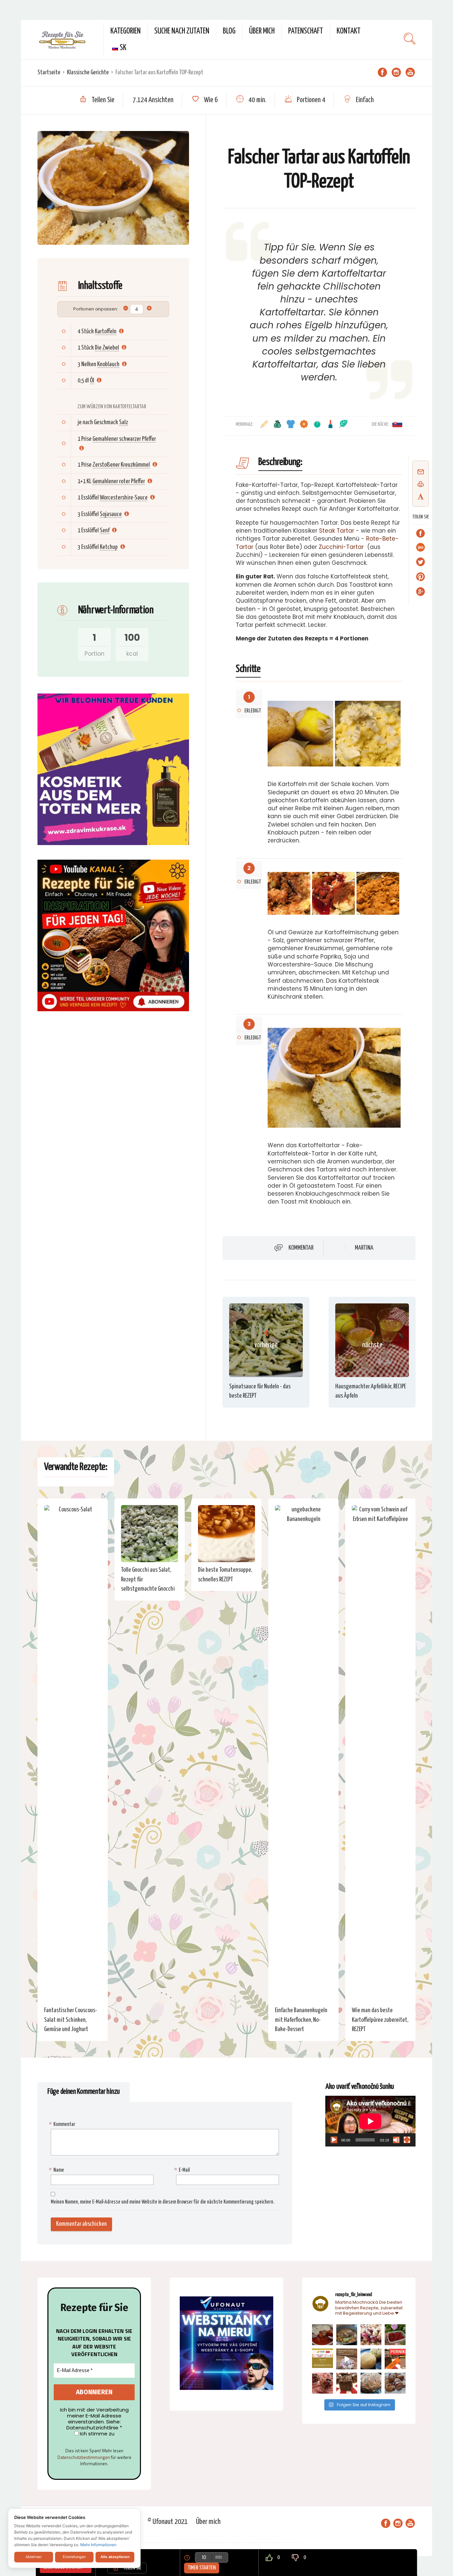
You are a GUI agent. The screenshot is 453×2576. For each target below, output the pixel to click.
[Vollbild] (407, 2140)
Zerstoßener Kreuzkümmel (121, 465)
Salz (124, 422)
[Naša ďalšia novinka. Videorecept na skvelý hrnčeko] (395, 2359)
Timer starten (202, 2568)
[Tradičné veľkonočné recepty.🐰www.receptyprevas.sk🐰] (371, 2359)
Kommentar (301, 1248)
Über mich (262, 31)
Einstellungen (74, 2557)
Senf (105, 530)
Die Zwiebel (107, 348)
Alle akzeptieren (115, 2557)
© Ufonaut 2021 (168, 2522)
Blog (229, 31)
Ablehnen (33, 2557)
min (219, 2557)
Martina (364, 1248)
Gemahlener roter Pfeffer (119, 481)
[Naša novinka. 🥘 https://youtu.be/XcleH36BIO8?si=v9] (323, 2335)
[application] (370, 2121)
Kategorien (126, 31)
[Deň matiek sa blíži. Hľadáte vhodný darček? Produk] (323, 2359)
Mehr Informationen (98, 2545)
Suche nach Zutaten (182, 31)
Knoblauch (108, 364)
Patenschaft (306, 31)
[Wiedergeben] (334, 2140)
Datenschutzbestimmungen (84, 2457)
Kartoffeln (106, 331)
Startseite (49, 72)
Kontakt (349, 31)
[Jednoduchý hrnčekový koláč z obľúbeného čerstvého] (371, 2335)
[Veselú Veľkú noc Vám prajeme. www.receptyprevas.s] (347, 2359)
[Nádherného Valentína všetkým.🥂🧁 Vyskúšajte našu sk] (323, 2383)
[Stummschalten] (396, 2140)
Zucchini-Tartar (341, 547)
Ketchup (109, 547)
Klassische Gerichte (88, 72)
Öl (92, 381)
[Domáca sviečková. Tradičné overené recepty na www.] (347, 2335)
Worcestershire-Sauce (124, 498)
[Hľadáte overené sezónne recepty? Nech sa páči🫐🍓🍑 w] (395, 2335)
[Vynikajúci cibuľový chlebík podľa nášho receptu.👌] (371, 2383)
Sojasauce (111, 514)
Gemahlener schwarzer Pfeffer (124, 439)
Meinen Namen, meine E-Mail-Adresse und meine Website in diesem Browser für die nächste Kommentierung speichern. (162, 2202)
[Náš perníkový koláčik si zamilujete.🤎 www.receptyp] (347, 2383)
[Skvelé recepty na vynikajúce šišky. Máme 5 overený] (395, 2383)
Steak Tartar (337, 531)
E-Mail (183, 2170)
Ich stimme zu (97, 2434)
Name (57, 2170)
